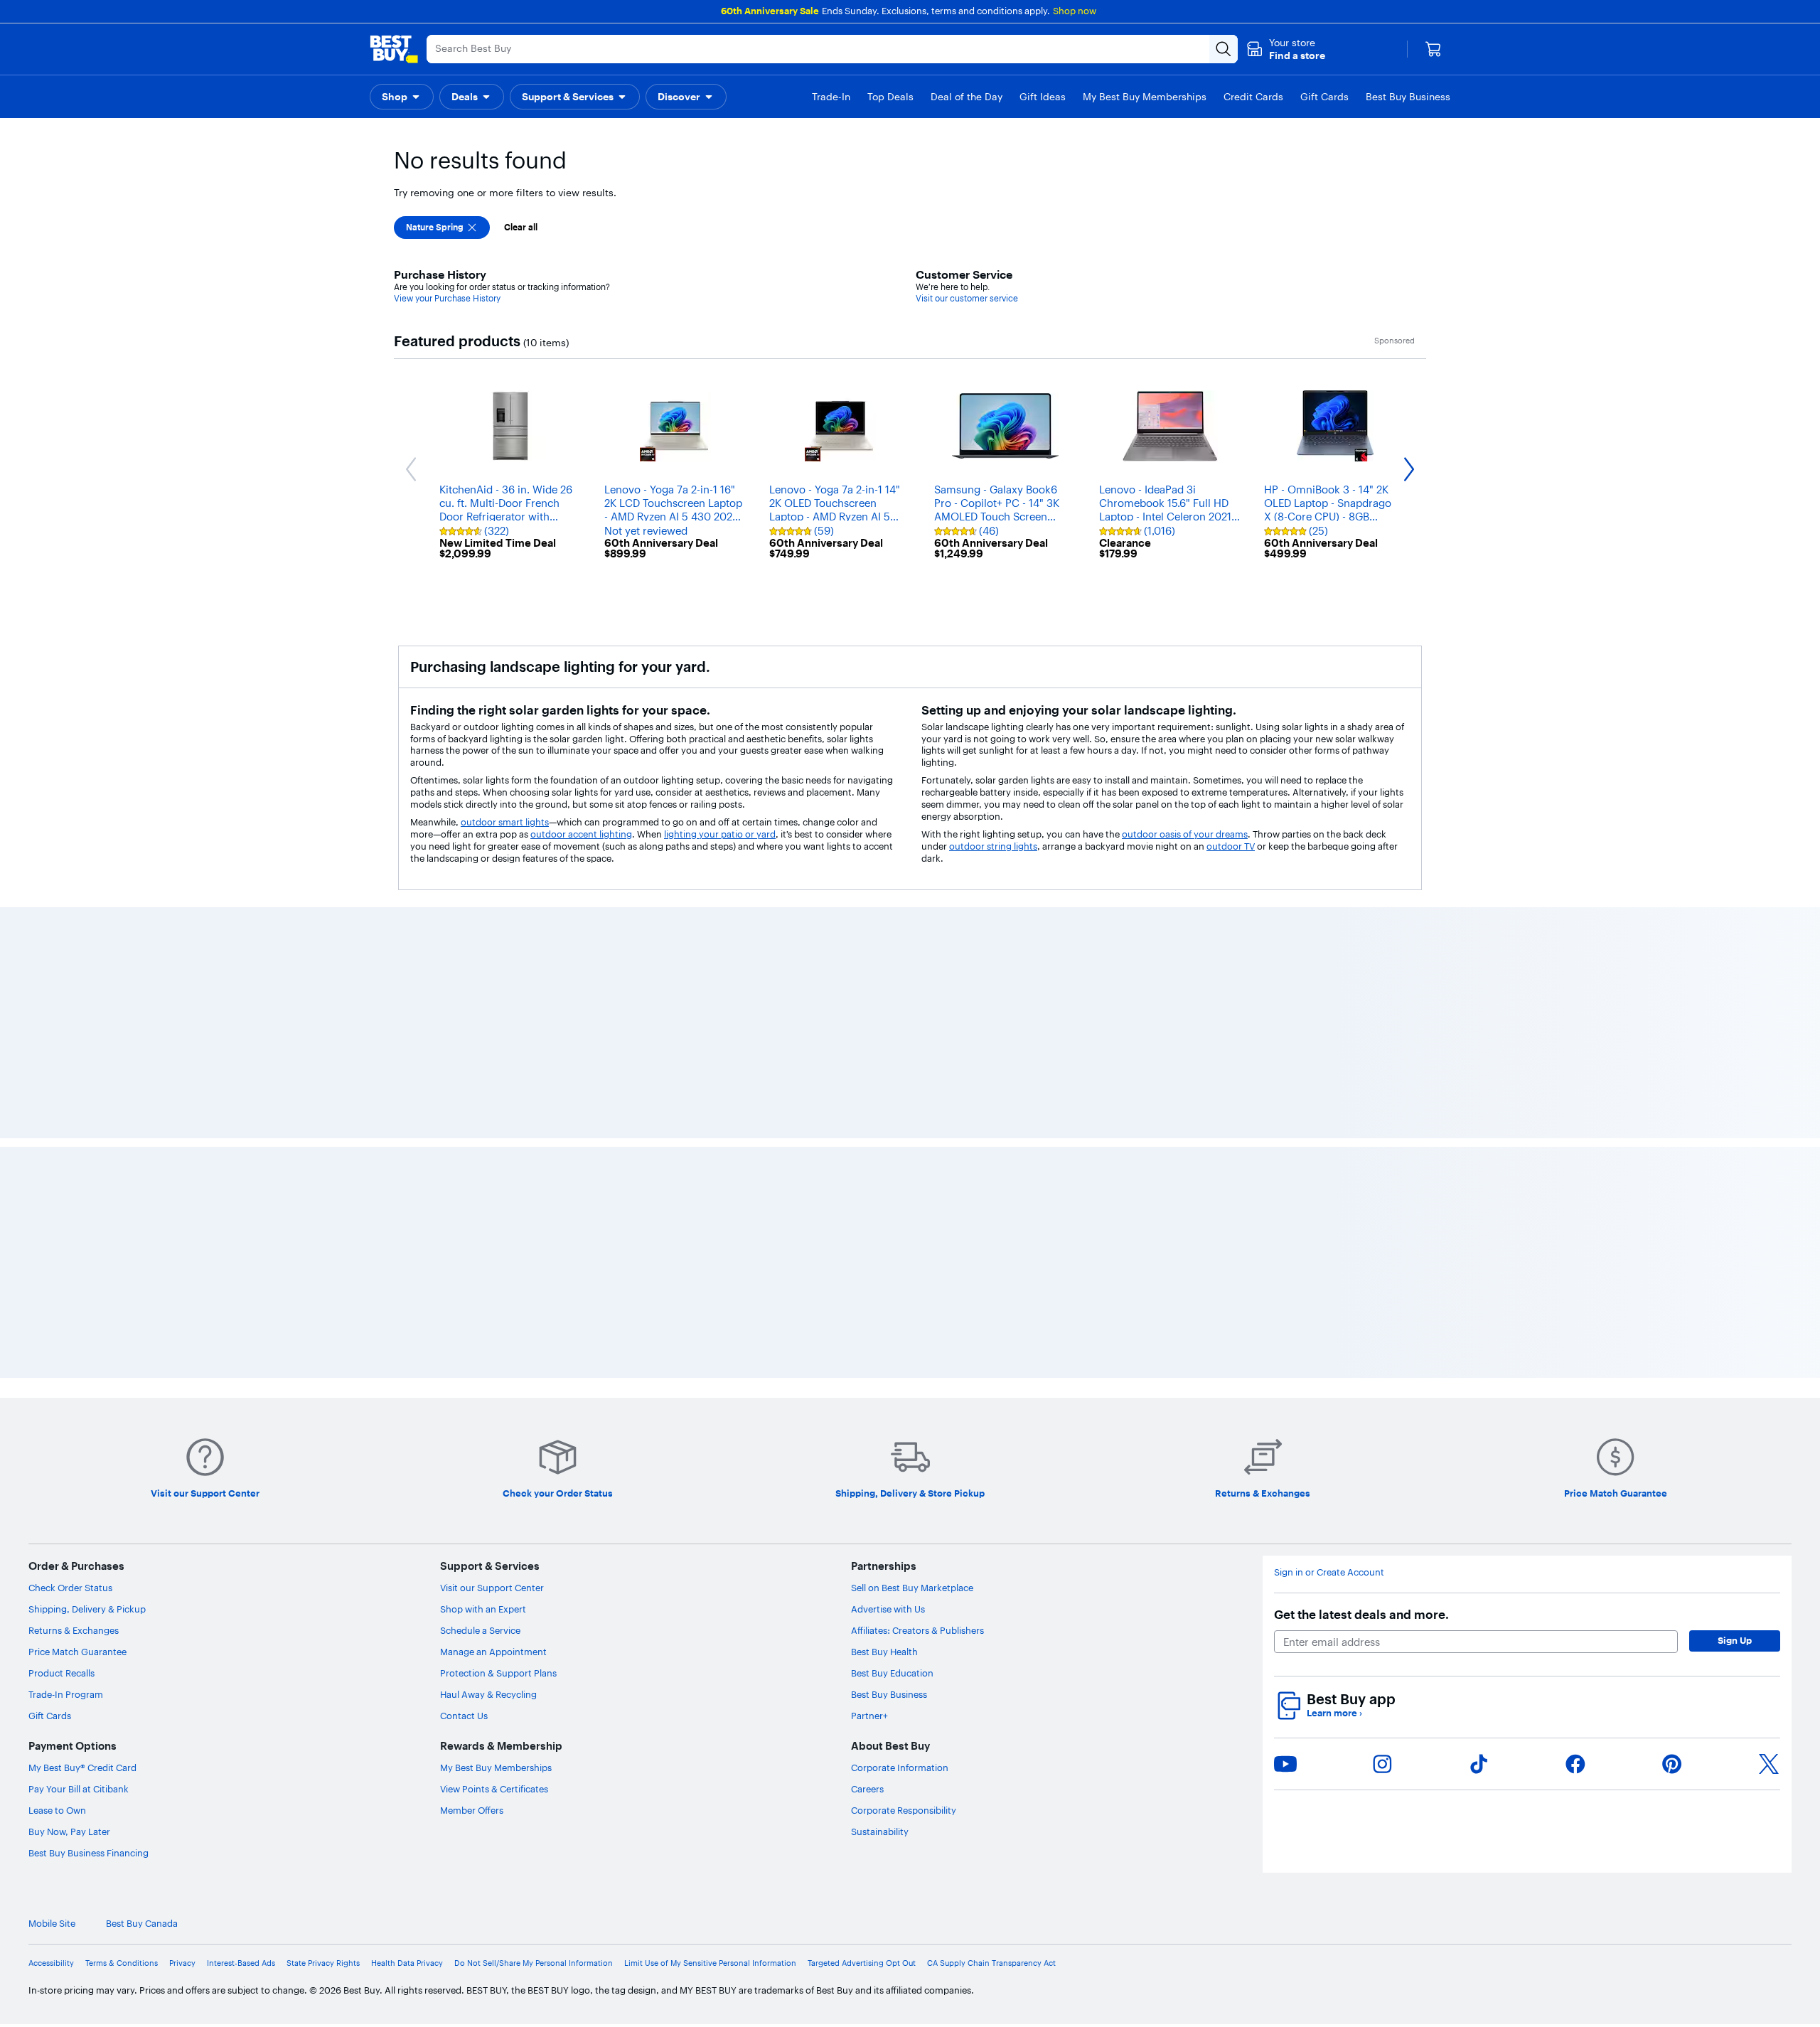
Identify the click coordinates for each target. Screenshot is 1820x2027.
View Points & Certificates (494, 1789)
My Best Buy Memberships (496, 1767)
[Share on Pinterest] (1672, 1764)
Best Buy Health (884, 1652)
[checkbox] (442, 228)
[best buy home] (394, 49)
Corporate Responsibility (904, 1810)
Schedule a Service (480, 1630)
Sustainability (880, 1831)
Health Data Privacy (407, 1963)
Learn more (1334, 1713)
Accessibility (51, 1963)
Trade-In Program (66, 1694)
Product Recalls (61, 1673)
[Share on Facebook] (1575, 1764)
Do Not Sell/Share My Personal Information (534, 1963)
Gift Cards (50, 1716)
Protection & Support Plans (498, 1673)
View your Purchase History (447, 298)
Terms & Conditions (122, 1963)
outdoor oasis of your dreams (1185, 834)
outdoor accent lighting (581, 834)
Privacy (182, 1963)
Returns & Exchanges (74, 1630)
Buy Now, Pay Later (69, 1831)
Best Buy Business (889, 1694)
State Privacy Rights (323, 1963)
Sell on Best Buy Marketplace (912, 1588)
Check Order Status (70, 1588)
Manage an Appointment (493, 1652)
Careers (867, 1789)
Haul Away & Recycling (488, 1694)
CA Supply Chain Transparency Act (991, 1963)
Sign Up (1735, 1640)
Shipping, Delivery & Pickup (87, 1609)
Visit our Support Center (492, 1588)
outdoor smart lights (505, 822)
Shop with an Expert (483, 1609)
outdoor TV (1231, 846)
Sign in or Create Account (1329, 1572)
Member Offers (472, 1810)
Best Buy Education (892, 1673)
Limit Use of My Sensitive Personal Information (710, 1963)
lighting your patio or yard (720, 834)
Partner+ (869, 1716)
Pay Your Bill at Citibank (79, 1789)
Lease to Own (57, 1810)
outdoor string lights (993, 846)
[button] (1286, 49)
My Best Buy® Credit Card (82, 1767)
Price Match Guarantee (77, 1652)
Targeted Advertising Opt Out (862, 1963)
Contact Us (464, 1716)
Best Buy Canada (142, 1924)
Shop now (1075, 11)
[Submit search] (1224, 49)
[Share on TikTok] (1479, 1764)
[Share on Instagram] (1382, 1764)
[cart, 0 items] (1433, 49)
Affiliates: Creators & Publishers (917, 1630)
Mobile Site (52, 1924)
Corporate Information (900, 1767)
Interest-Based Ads (241, 1963)
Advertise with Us (888, 1609)
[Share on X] (1769, 1764)
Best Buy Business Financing (89, 1853)
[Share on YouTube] (1285, 1764)
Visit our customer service (967, 298)
